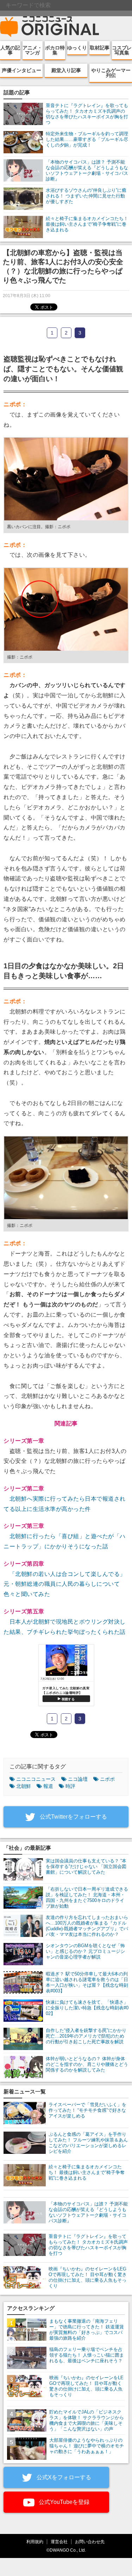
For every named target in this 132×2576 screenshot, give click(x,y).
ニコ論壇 (78, 1779)
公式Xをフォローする (63, 2477)
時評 (70, 1786)
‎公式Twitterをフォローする (73, 1817)
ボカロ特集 (55, 50)
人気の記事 (10, 50)
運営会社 (59, 2542)
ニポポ (107, 1779)
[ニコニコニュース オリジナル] (50, 27)
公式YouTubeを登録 (63, 2502)
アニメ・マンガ (32, 50)
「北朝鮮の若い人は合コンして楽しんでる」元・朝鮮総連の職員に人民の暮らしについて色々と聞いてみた (65, 1584)
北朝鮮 (24, 1786)
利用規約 (35, 2542)
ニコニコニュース (36, 1779)
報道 (48, 1786)
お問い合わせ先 (90, 2542)
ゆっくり (77, 48)
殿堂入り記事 (66, 70)
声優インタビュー (21, 70)
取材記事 (100, 48)
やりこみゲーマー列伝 (111, 73)
